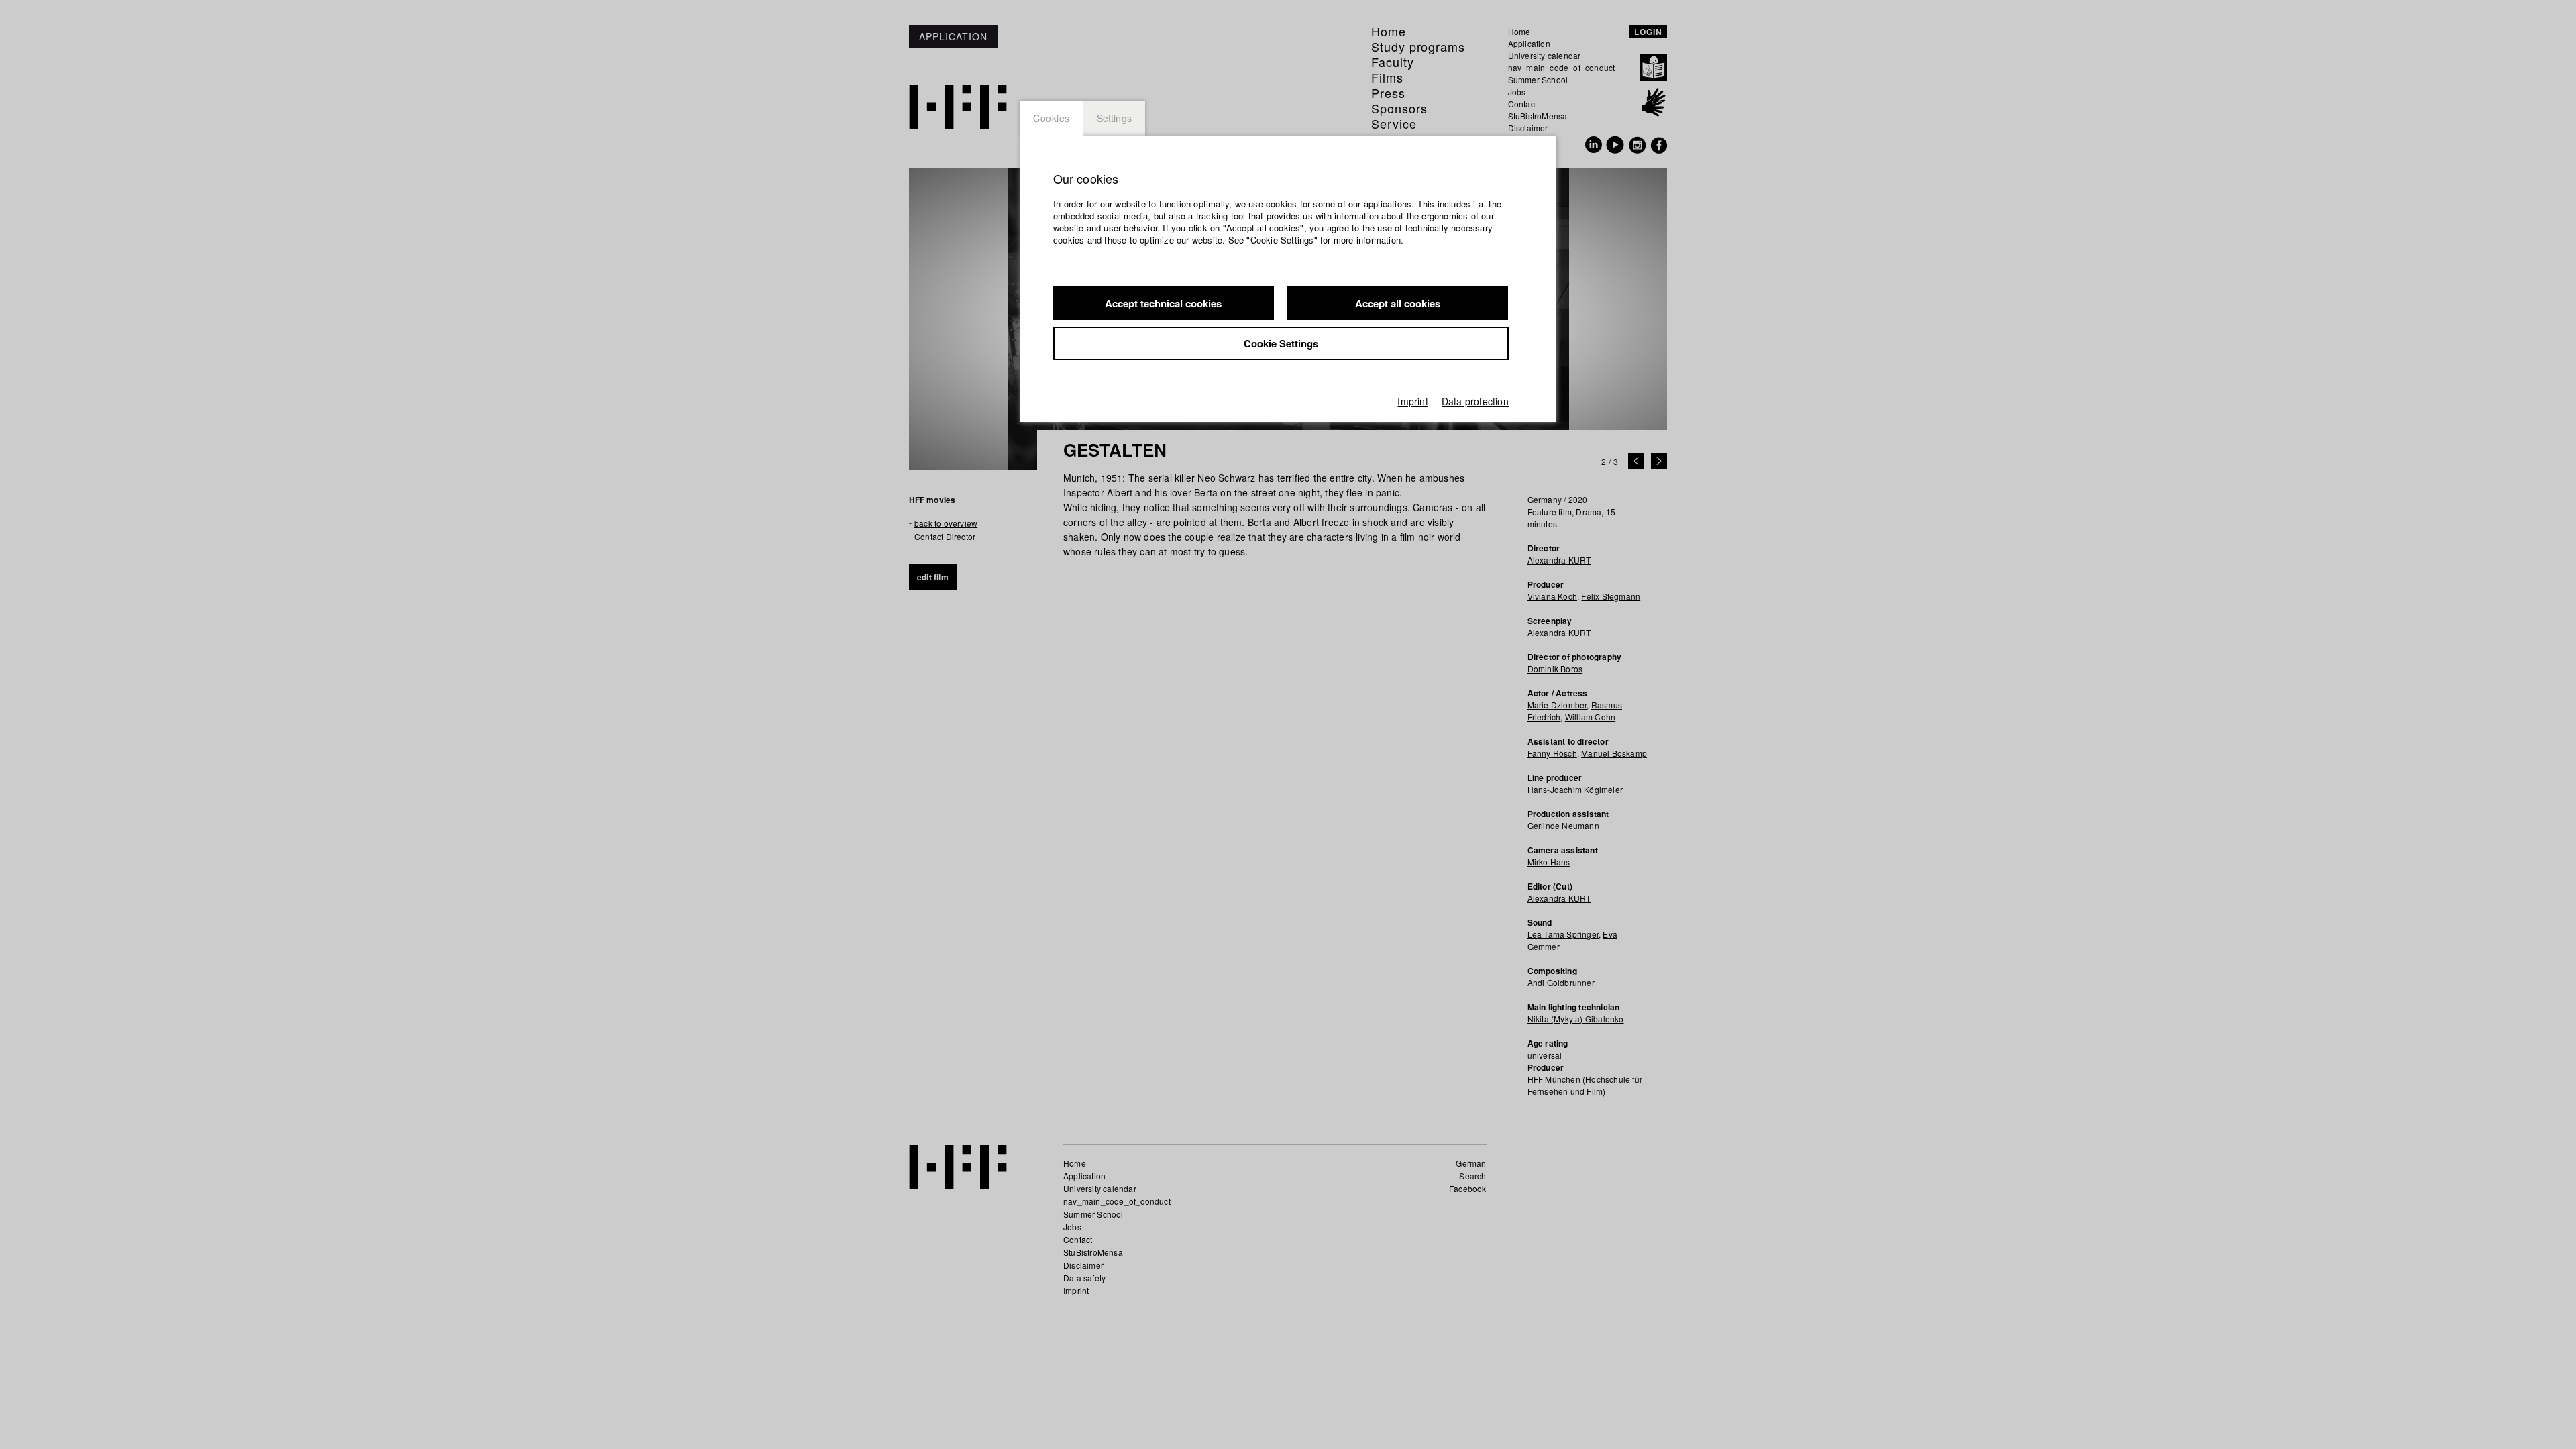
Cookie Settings (1281, 343)
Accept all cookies (1398, 303)
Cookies (1052, 118)
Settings (1115, 118)
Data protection (1475, 401)
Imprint (1412, 401)
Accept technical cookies (1163, 303)
